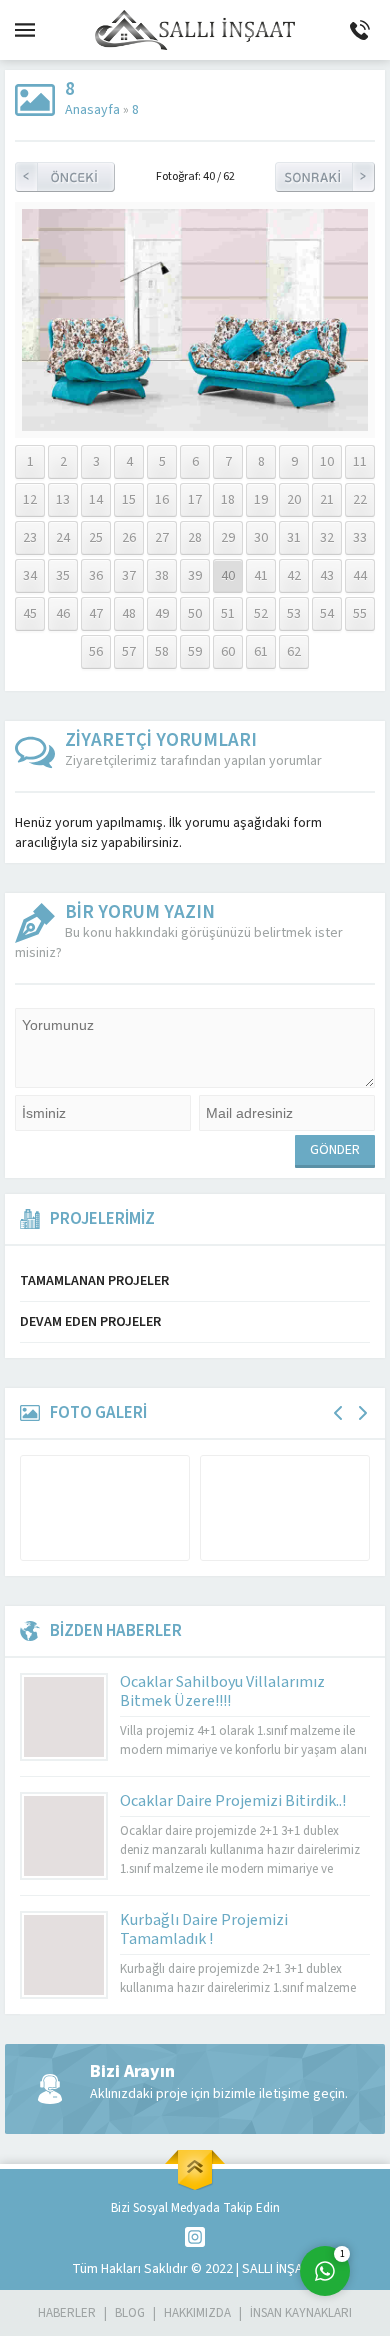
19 (261, 500)
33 (360, 538)
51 (228, 614)
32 (327, 538)
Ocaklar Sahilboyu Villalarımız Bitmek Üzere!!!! (222, 1691)
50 (195, 614)
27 (162, 538)
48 (129, 614)
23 (30, 538)
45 (30, 614)
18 (228, 500)
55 (360, 614)
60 (228, 652)
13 (63, 500)
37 (129, 576)
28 (195, 538)
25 (96, 538)
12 (30, 500)
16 (162, 500)
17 (195, 500)
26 (129, 538)
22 (360, 500)
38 (162, 576)
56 (96, 652)
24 (63, 538)
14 (96, 500)
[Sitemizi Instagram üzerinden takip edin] (195, 2237)
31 (294, 538)
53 (294, 614)
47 (96, 614)
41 (261, 576)
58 (162, 652)
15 (129, 500)
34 (30, 576)
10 (327, 462)
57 (129, 652)
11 (360, 462)
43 (327, 576)
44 (360, 576)
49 (162, 614)
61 (261, 652)
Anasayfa (92, 110)
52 (261, 614)
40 (228, 576)
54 (327, 614)
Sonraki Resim (325, 177)
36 (96, 576)
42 (294, 576)
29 (228, 538)
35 (63, 576)
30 (261, 538)
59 (195, 652)
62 (294, 652)
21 (327, 500)
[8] (195, 421)
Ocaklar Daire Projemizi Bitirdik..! (233, 1801)
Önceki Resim (65, 177)
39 (195, 576)
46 (63, 614)
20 (294, 500)
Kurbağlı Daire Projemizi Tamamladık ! (204, 1929)
